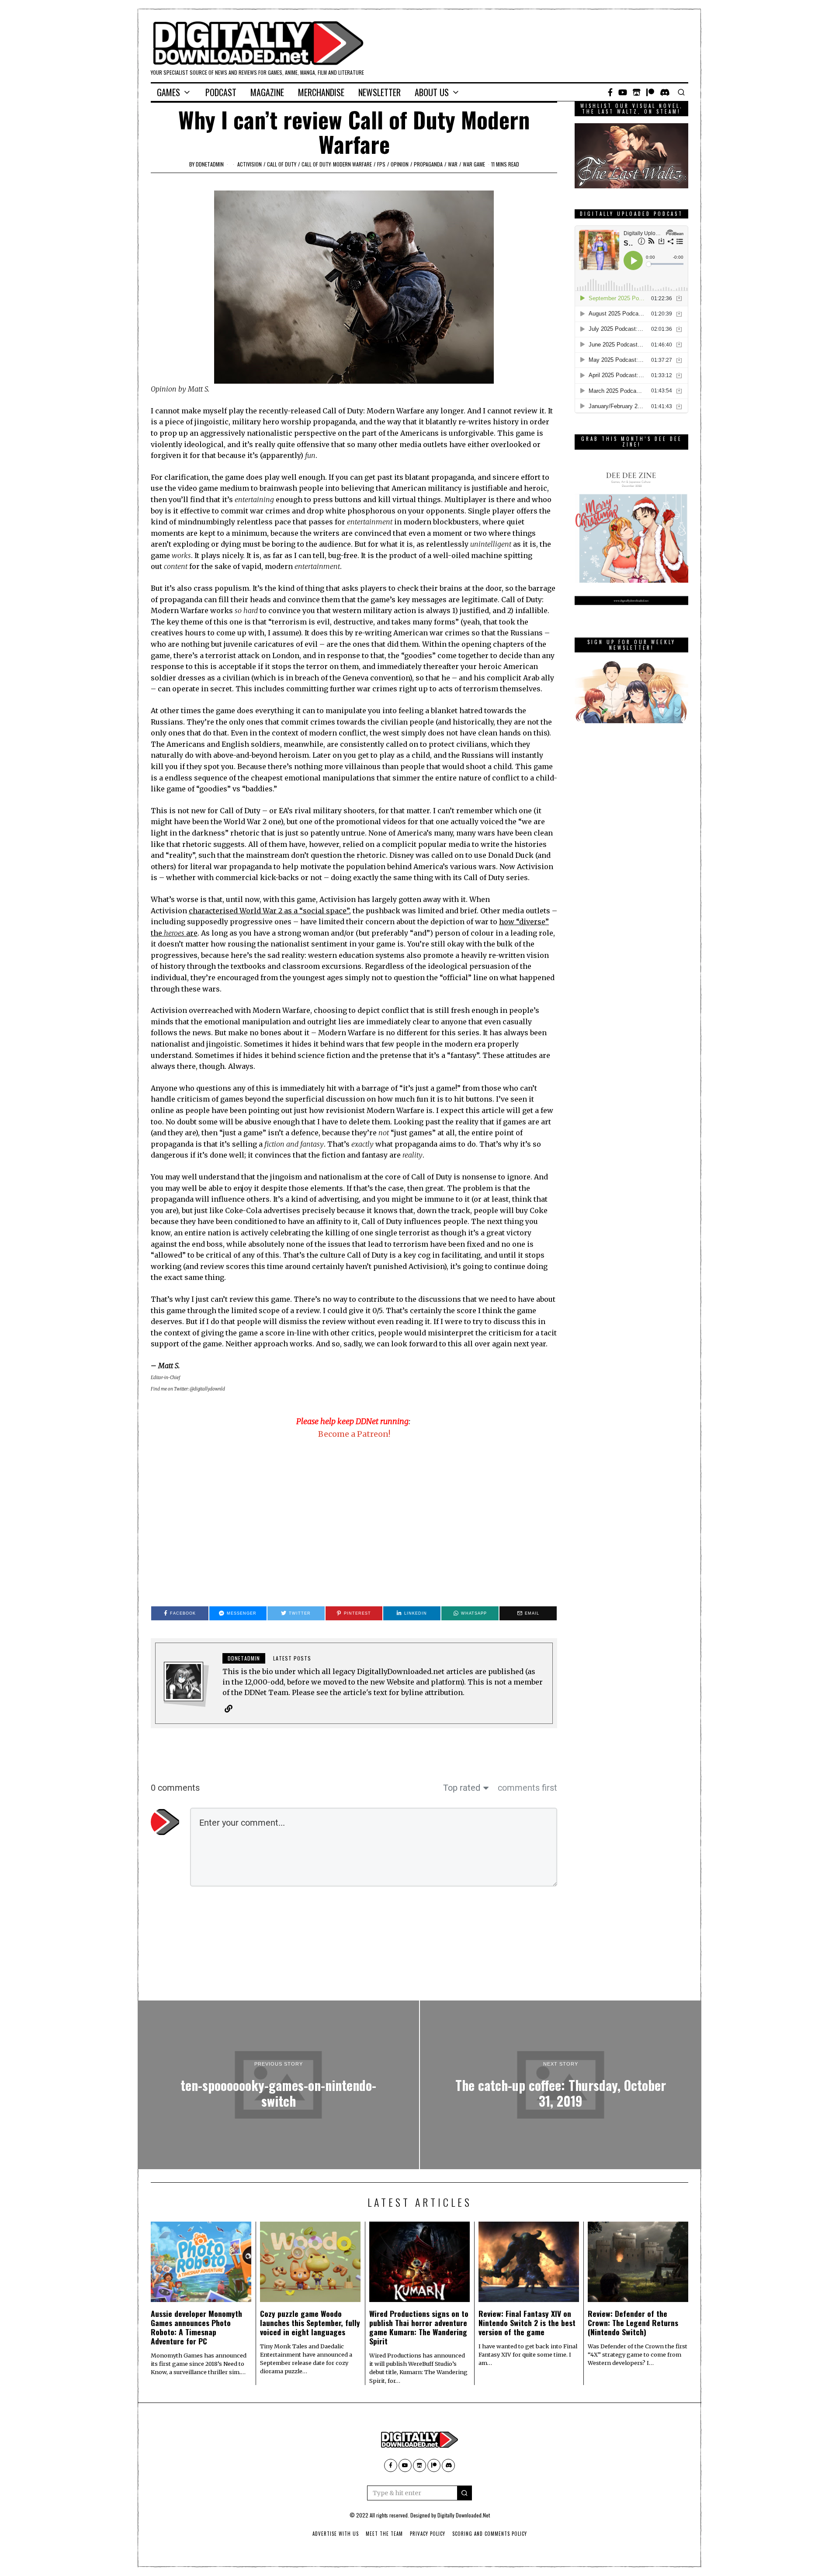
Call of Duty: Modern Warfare (337, 164)
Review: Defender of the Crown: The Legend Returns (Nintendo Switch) (633, 2323)
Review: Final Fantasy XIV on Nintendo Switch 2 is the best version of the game (527, 2323)
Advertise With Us (336, 2534)
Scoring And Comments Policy (490, 2534)
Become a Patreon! (354, 1434)
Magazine (267, 92)
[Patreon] (650, 92)
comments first (527, 1788)
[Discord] (665, 92)
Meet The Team (384, 2534)
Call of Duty (282, 164)
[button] (465, 2493)
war (453, 164)
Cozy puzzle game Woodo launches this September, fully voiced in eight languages (310, 2323)
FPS (381, 164)
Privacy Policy (428, 2534)
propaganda (428, 164)
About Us (432, 92)
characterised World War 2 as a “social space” (269, 911)
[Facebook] (610, 92)
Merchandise (321, 92)
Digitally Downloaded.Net (464, 2515)
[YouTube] (623, 92)
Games (168, 92)
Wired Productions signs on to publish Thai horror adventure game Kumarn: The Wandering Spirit (419, 2327)
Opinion (400, 164)
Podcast (221, 92)
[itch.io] (637, 92)
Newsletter (380, 92)
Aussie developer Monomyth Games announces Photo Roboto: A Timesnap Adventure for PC (196, 2327)
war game (474, 164)
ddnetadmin (210, 164)
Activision (250, 164)
